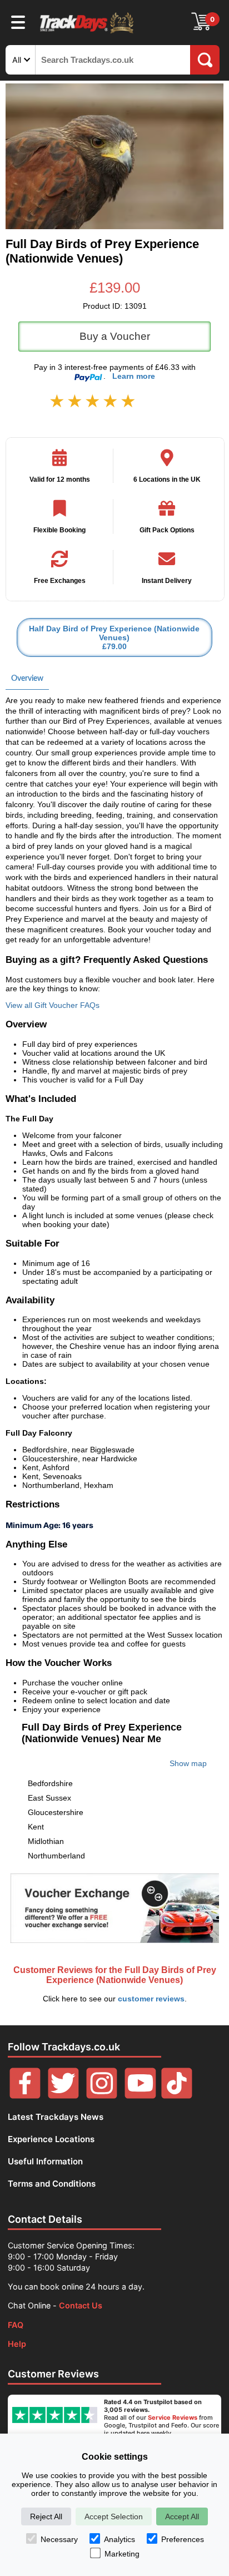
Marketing (122, 2554)
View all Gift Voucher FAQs (53, 1005)
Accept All (182, 2516)
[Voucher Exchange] (114, 1908)
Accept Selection (114, 2516)
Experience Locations (51, 2139)
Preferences (183, 2539)
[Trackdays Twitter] (63, 2096)
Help (17, 2344)
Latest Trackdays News (56, 2117)
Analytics (120, 2539)
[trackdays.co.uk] (87, 33)
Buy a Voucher (115, 336)
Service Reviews (173, 2417)
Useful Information (45, 2161)
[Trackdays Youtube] (140, 2096)
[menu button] (18, 22)
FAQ (16, 2325)
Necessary (59, 2539)
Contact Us (81, 2305)
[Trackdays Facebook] (25, 2096)
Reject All (46, 2516)
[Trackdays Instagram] (102, 2096)
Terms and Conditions (52, 2184)
